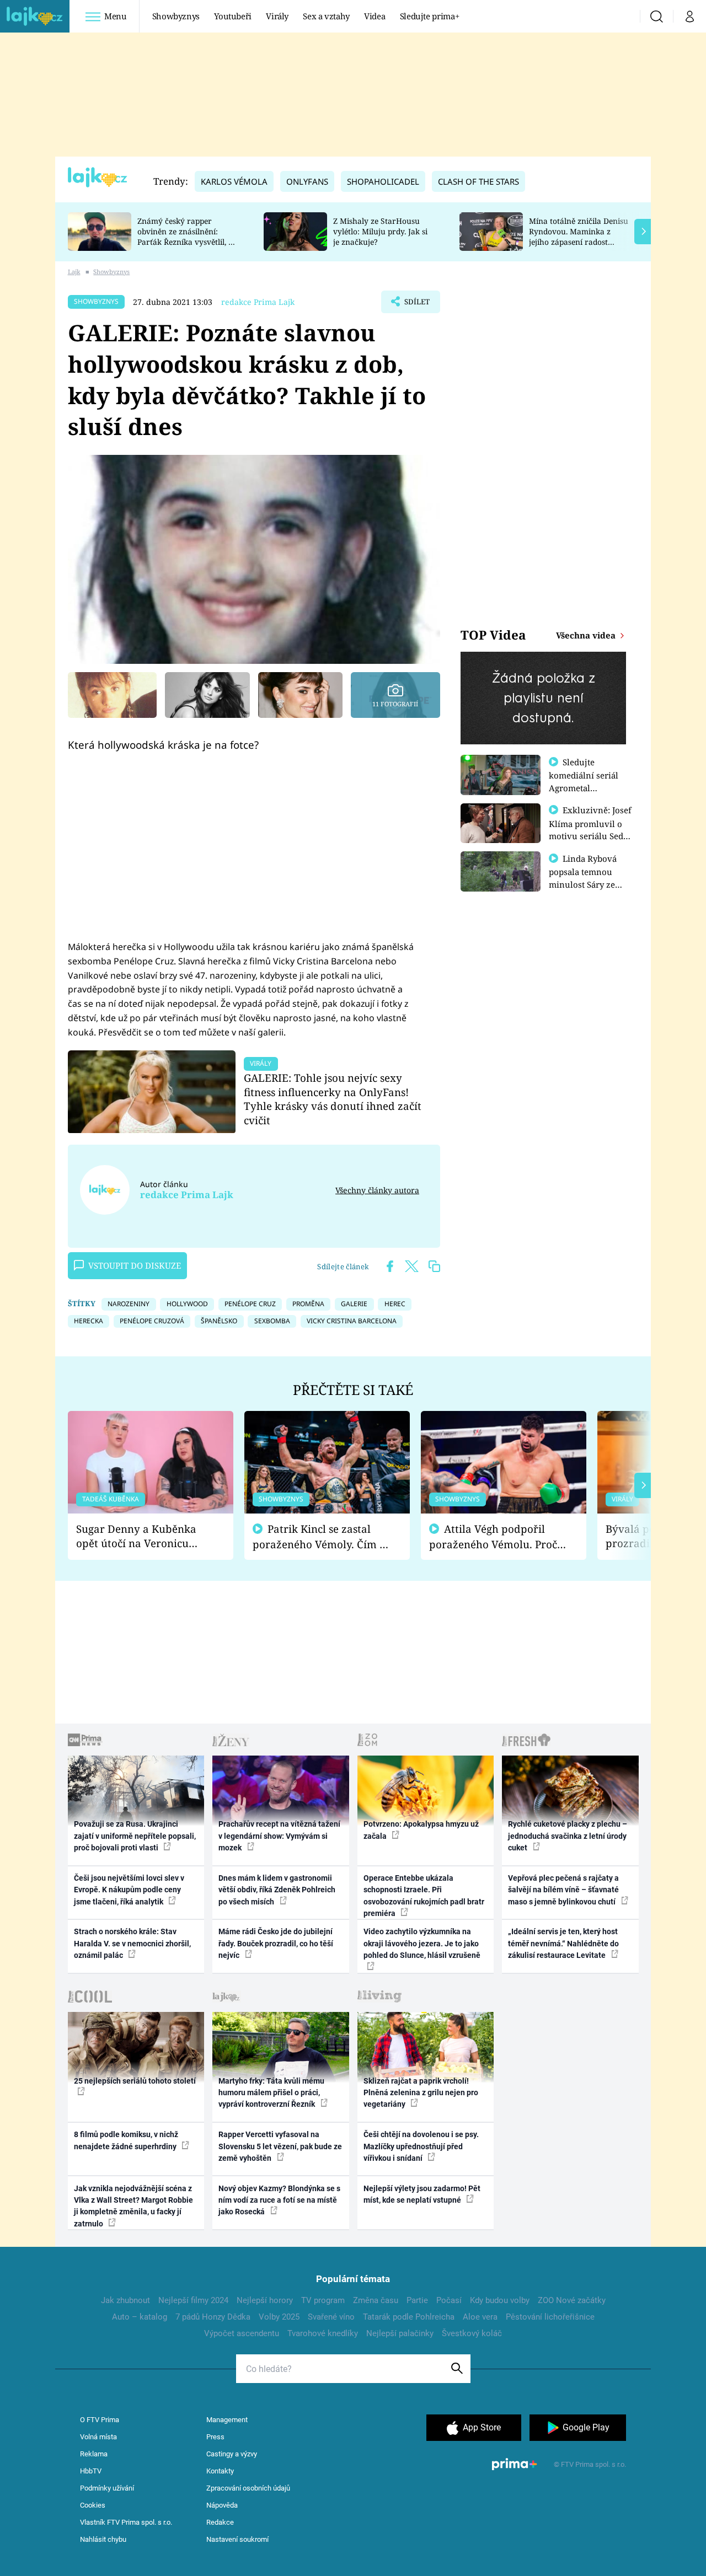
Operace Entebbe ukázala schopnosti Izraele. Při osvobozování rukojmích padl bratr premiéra (424, 1896)
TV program (323, 2300)
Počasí (449, 2300)
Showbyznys (176, 16)
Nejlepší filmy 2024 (193, 2300)
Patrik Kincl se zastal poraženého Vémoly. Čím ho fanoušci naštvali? (322, 1537)
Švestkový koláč (472, 2333)
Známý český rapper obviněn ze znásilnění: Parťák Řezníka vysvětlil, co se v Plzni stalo (187, 236)
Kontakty (220, 2471)
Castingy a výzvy (232, 2454)
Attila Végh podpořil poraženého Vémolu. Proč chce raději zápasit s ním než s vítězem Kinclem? (493, 1537)
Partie (417, 2300)
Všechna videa (587, 635)
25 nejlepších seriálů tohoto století (135, 2081)
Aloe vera (480, 2317)
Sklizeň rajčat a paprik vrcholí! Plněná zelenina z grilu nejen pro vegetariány (421, 2093)
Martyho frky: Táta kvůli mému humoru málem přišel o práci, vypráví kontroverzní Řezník (271, 2093)
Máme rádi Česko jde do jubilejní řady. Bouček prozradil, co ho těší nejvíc (276, 1943)
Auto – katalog (140, 2317)
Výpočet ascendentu (242, 2333)
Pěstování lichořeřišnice (550, 2317)
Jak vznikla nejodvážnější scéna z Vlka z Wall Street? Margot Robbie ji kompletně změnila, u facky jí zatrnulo (133, 2206)
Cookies (93, 2505)
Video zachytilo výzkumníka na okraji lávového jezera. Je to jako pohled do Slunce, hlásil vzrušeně (422, 1943)
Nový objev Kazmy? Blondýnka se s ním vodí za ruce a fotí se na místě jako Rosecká (279, 2200)
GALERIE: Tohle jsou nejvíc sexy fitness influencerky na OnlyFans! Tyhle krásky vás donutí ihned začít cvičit (333, 1099)
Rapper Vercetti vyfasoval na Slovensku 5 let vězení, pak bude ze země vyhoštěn (280, 2146)
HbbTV (91, 2471)
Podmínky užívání (107, 2488)
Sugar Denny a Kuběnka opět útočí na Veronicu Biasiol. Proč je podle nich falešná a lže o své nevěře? (142, 1536)
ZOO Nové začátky (572, 2300)
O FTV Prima (100, 2420)
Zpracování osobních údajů (248, 2488)
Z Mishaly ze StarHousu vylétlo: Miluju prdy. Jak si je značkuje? (380, 231)
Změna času (376, 2300)
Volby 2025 (279, 2317)
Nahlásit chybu (103, 2539)
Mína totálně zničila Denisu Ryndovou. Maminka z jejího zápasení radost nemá (579, 236)
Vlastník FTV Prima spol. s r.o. (126, 2522)
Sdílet (416, 305)
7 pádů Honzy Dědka (213, 2317)
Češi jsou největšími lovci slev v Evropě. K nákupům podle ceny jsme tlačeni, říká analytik (129, 1890)
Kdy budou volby (500, 2300)
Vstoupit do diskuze (135, 1265)
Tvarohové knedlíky (323, 2333)
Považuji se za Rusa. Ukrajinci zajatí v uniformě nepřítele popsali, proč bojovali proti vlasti (135, 1836)
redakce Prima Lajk (258, 302)
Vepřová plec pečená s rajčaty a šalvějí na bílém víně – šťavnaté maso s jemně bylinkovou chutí (563, 1890)
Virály (277, 16)
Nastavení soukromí (237, 2539)
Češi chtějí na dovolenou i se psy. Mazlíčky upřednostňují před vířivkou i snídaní (421, 2146)
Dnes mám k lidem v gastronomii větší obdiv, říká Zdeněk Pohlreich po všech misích (277, 1890)
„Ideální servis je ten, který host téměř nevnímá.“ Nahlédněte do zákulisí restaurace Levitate (563, 1943)
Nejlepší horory (265, 2300)
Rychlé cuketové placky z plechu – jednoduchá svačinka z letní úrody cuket (568, 1836)
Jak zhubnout (125, 2300)
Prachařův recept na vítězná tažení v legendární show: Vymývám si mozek (279, 1836)
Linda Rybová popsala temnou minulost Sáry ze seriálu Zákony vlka (588, 878)
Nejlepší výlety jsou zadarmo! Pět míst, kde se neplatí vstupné (422, 2194)
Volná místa (98, 2437)
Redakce (220, 2522)
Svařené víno (331, 2317)
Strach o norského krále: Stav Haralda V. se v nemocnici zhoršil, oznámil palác (132, 1943)
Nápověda (222, 2505)
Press (215, 2437)
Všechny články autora (377, 1190)
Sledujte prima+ (430, 16)
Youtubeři (233, 16)
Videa (375, 16)
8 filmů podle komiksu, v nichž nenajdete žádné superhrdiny (126, 2140)
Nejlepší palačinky (400, 2333)
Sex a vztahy (326, 16)
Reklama (94, 2454)
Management (227, 2420)
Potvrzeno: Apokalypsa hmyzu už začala (421, 1830)
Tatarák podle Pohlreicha (409, 2317)
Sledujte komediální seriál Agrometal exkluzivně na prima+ (584, 787)
